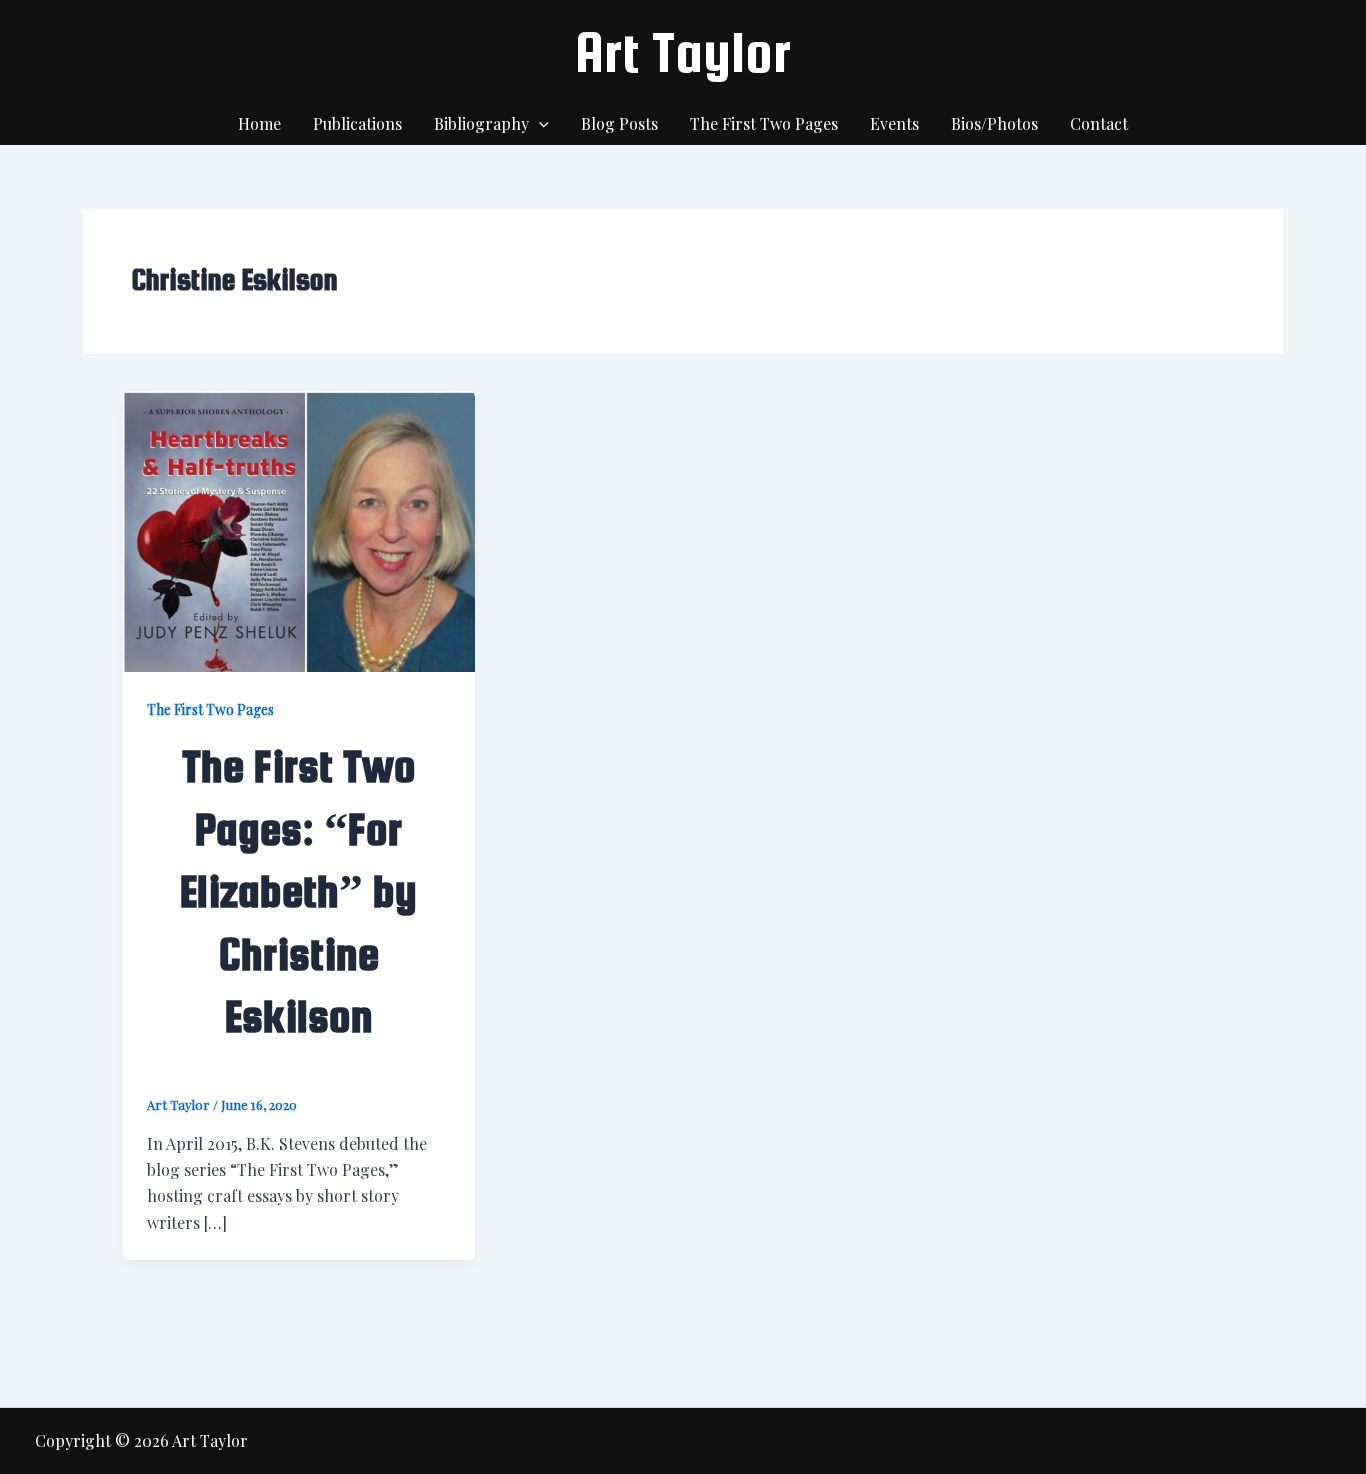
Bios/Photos (994, 123)
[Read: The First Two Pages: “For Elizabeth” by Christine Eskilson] (299, 529)
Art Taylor (683, 52)
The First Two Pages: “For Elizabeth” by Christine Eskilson (298, 891)
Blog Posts (619, 123)
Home (259, 123)
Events (894, 123)
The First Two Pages (764, 123)
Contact (1099, 123)
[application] (539, 124)
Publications (357, 123)
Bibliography (481, 123)
